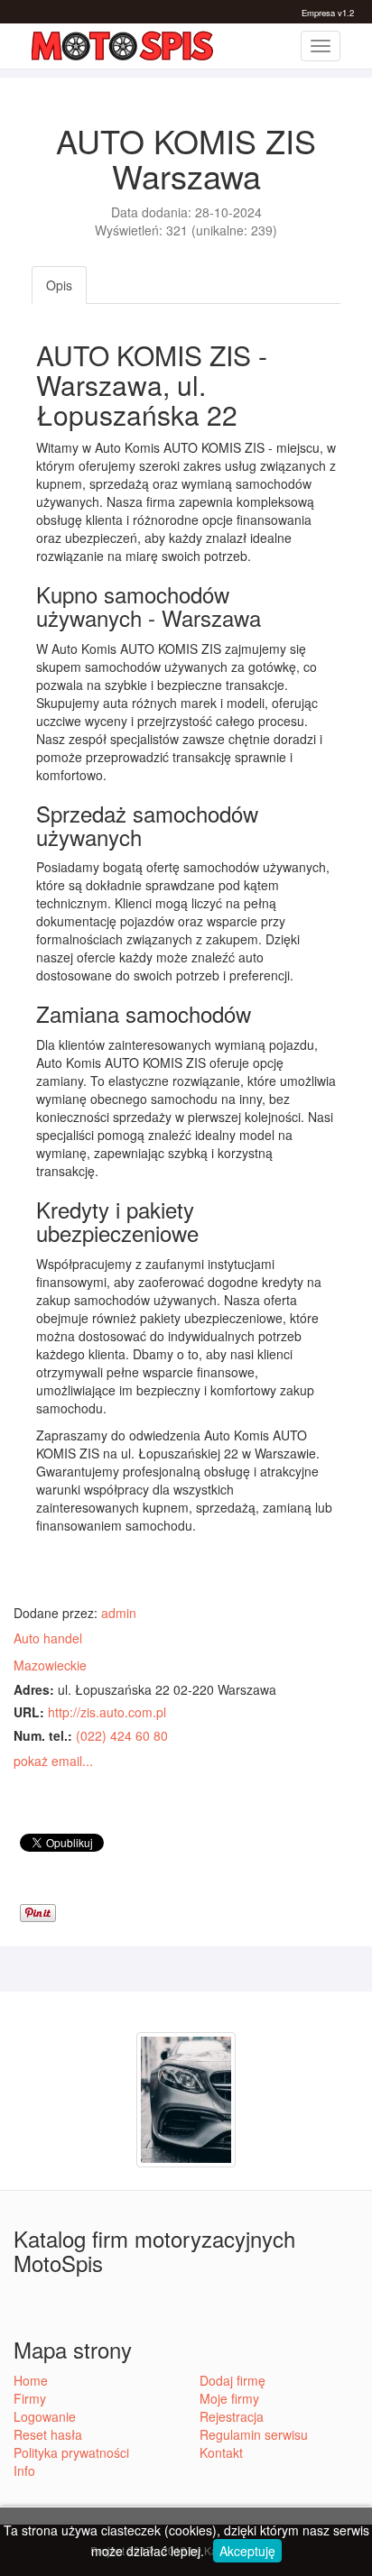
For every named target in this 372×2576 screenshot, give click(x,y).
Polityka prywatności (71, 2452)
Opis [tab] (59, 285)
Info (24, 2470)
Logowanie (45, 2416)
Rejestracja (232, 2416)
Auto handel (48, 1638)
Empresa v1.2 (328, 13)
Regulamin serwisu (254, 2434)
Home (31, 2380)
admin (119, 1613)
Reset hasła (48, 2434)
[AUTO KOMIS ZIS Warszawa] (186, 2098)
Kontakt (221, 2452)
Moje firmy (229, 2398)
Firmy (30, 2398)
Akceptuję (247, 2551)
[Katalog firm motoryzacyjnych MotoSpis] (123, 46)
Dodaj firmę (232, 2380)
